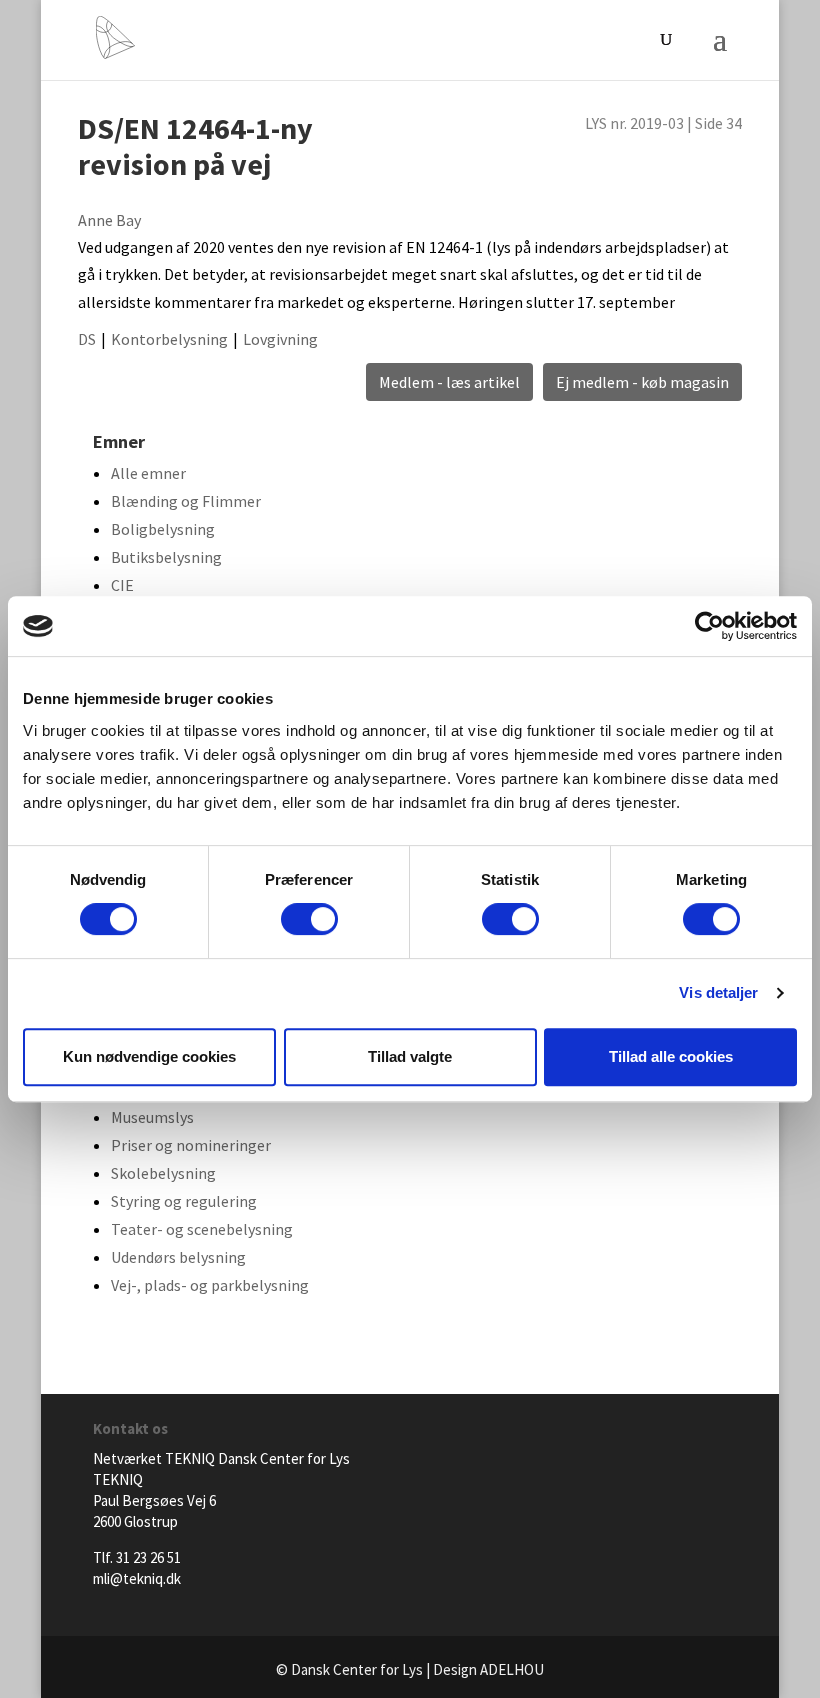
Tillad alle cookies (671, 1056)
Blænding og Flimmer (186, 501)
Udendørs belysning (178, 1257)
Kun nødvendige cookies (149, 1056)
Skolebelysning (163, 1173)
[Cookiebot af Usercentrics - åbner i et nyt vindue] (709, 626)
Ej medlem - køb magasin (642, 382)
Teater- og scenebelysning (202, 1229)
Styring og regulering (184, 1201)
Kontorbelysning (169, 339)
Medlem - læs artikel (449, 382)
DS (87, 339)
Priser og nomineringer (191, 1145)
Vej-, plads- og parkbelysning (210, 1285)
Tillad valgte (410, 1056)
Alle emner (148, 473)
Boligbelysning (163, 529)
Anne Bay (109, 220)
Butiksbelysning (166, 557)
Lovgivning (280, 339)
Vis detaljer (718, 992)
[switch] (309, 919)
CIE (122, 585)
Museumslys (152, 1117)
